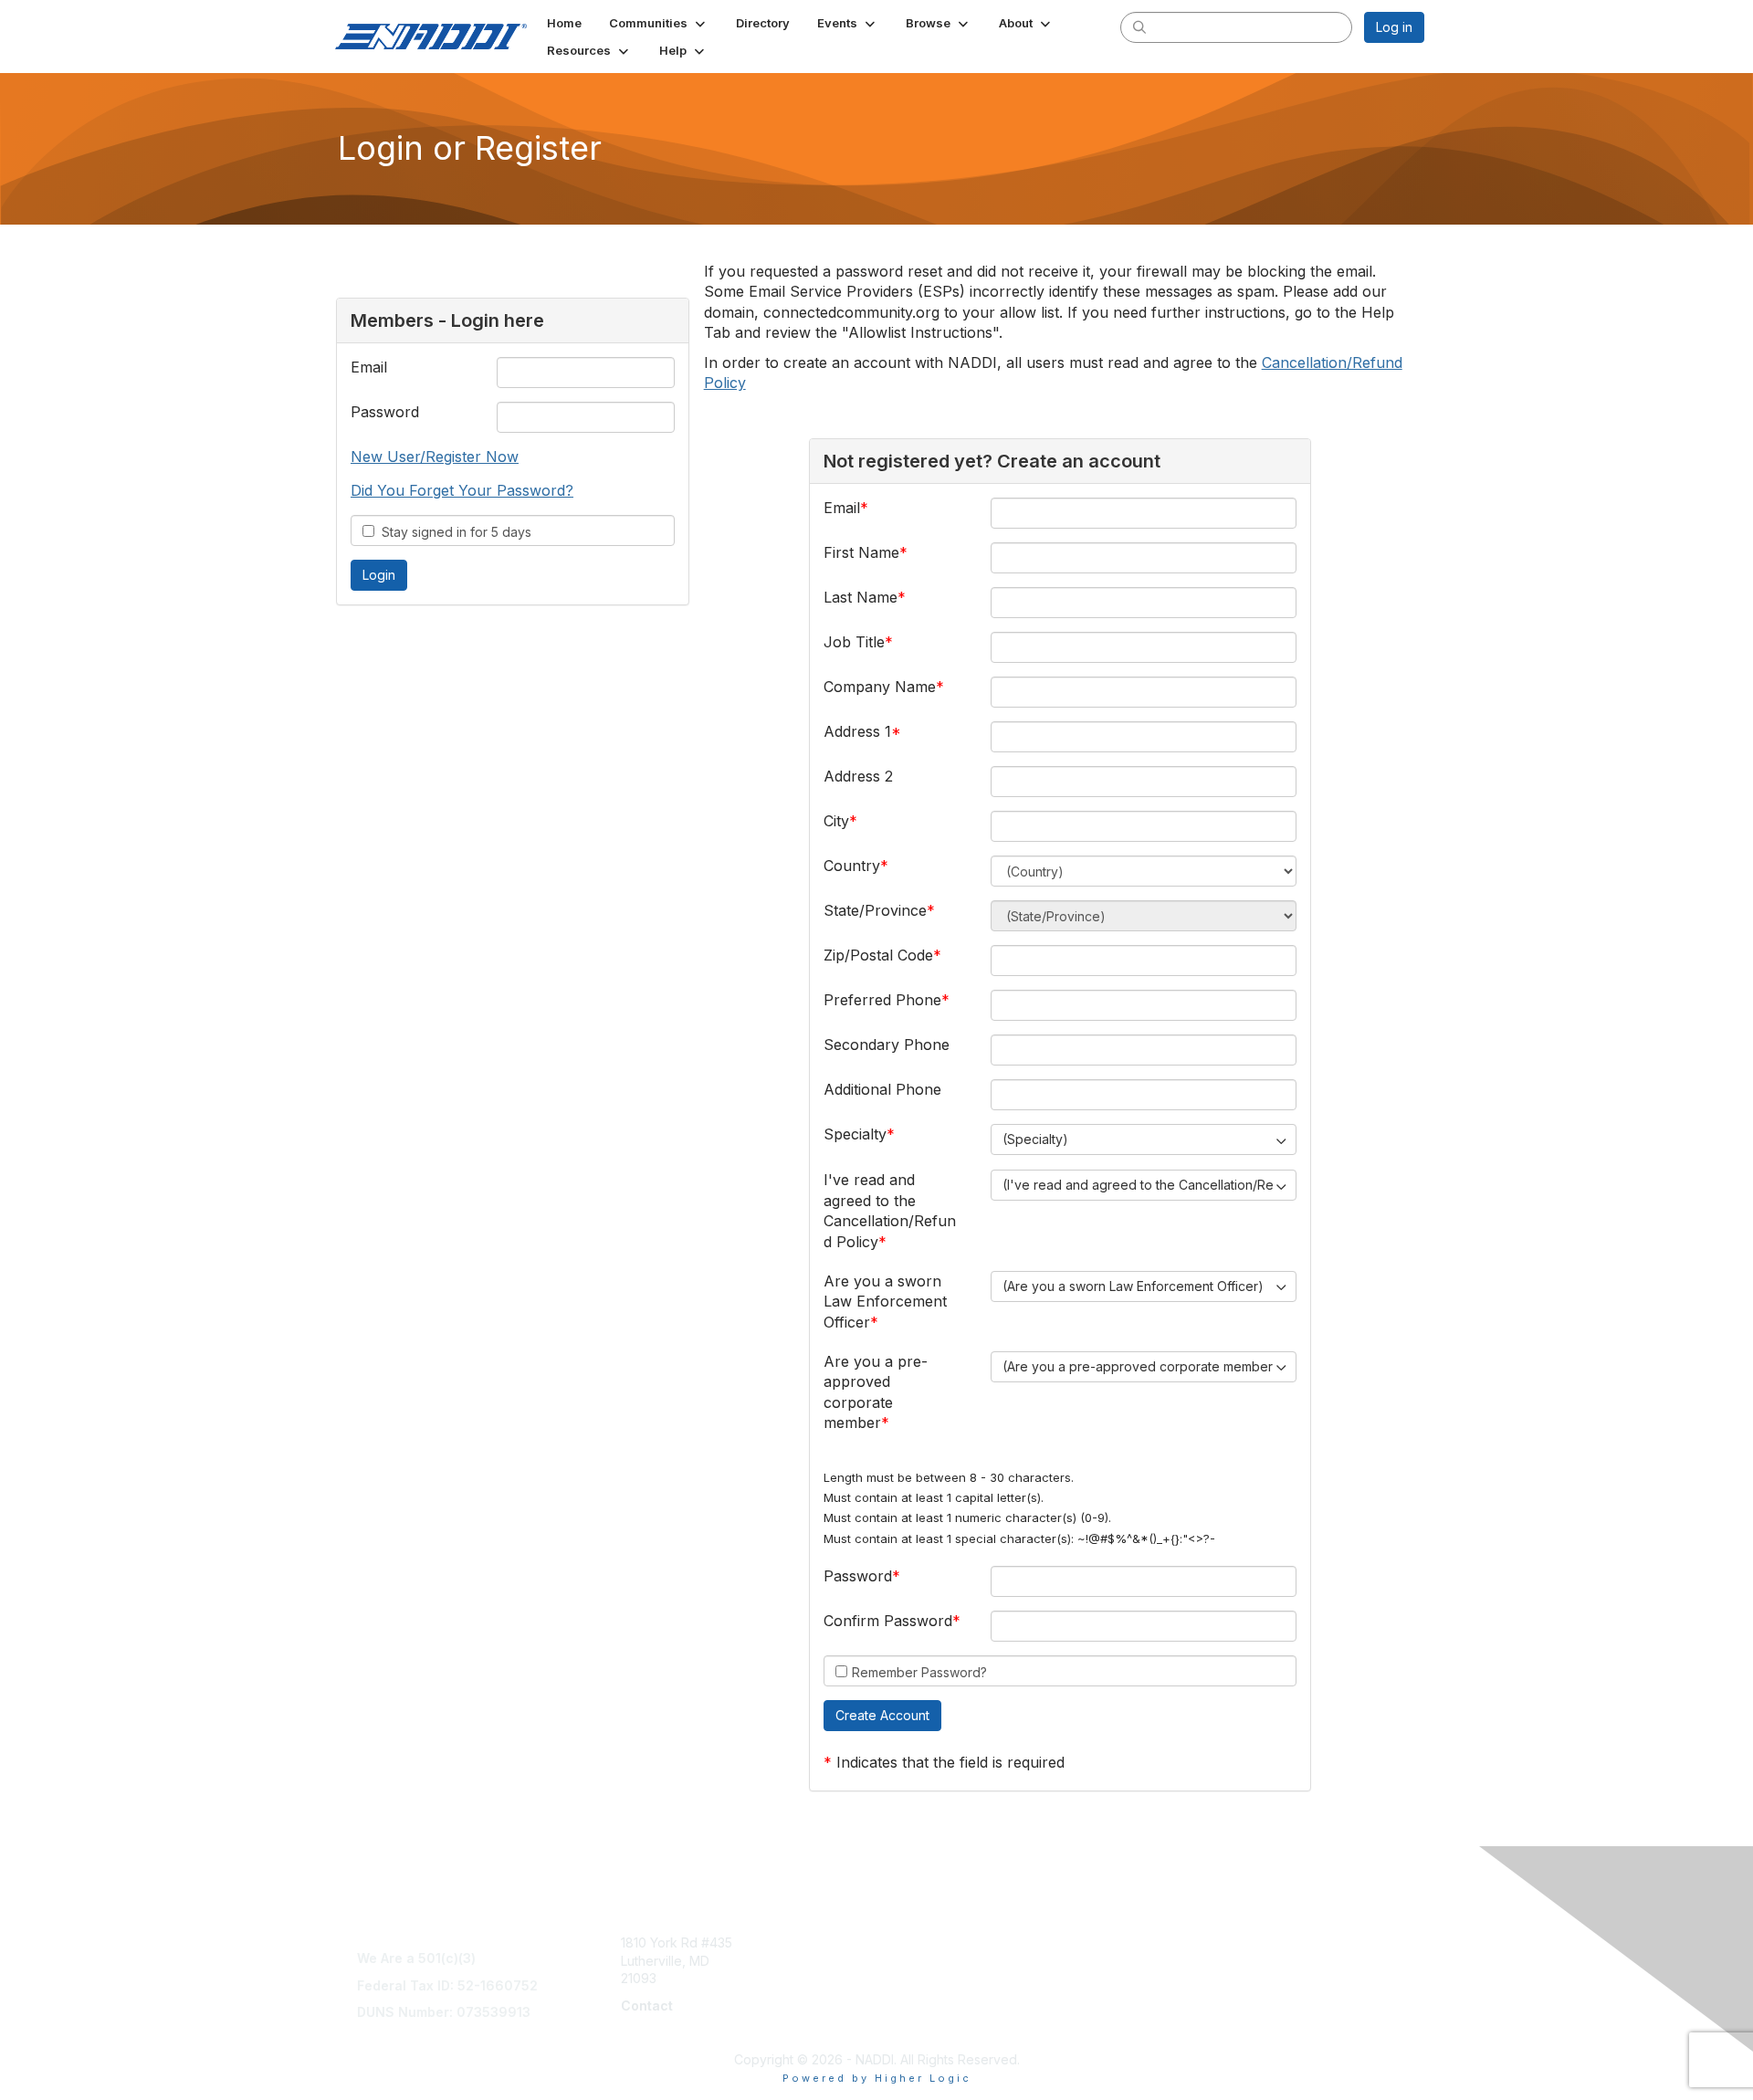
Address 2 (858, 776)
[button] (659, 23)
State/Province (875, 910)
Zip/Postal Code (878, 955)
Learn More (918, 1961)
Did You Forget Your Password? (462, 490)
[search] (1139, 26)
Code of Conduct (1200, 1978)
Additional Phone (882, 1089)
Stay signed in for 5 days (453, 532)
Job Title (854, 642)
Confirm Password (888, 1621)
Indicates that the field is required (950, 1762)
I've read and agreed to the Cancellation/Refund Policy (890, 1210)
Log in (1394, 27)
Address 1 (857, 731)
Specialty (855, 1134)
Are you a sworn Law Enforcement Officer (885, 1302)
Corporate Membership (954, 1942)
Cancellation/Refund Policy (1229, 1961)
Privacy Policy (1190, 2015)
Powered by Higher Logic (877, 2078)
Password (385, 412)
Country (852, 866)
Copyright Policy (1197, 1996)
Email (369, 367)
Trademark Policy (1201, 2032)
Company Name (880, 687)
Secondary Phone (887, 1045)
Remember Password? (919, 1672)
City (836, 821)
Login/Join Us (924, 1978)
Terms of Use (1188, 1942)
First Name (861, 552)
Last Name (861, 597)
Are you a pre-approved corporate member (876, 1392)
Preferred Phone (882, 1000)
